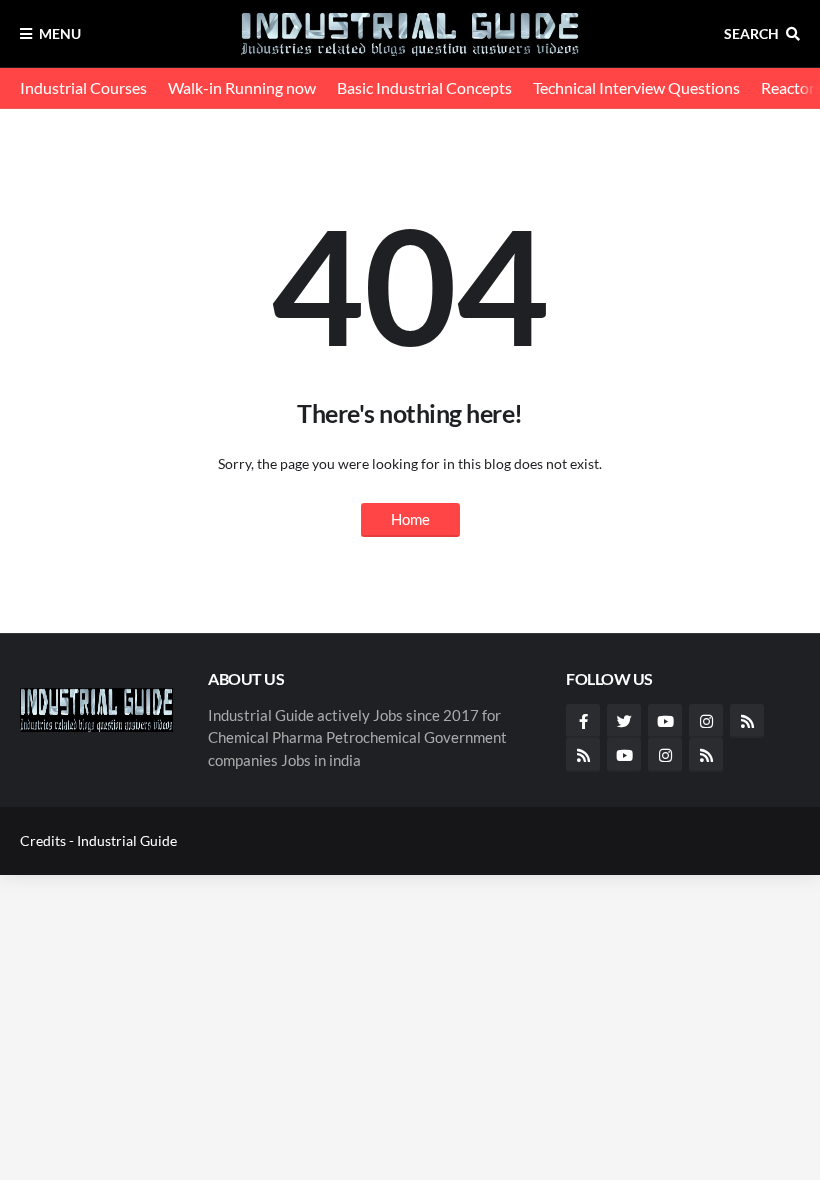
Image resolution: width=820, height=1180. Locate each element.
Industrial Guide (127, 840)
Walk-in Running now (242, 87)
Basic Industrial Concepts (424, 87)
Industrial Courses (83, 87)
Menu (60, 33)
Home (410, 519)
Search (751, 33)
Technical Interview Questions (636, 87)
